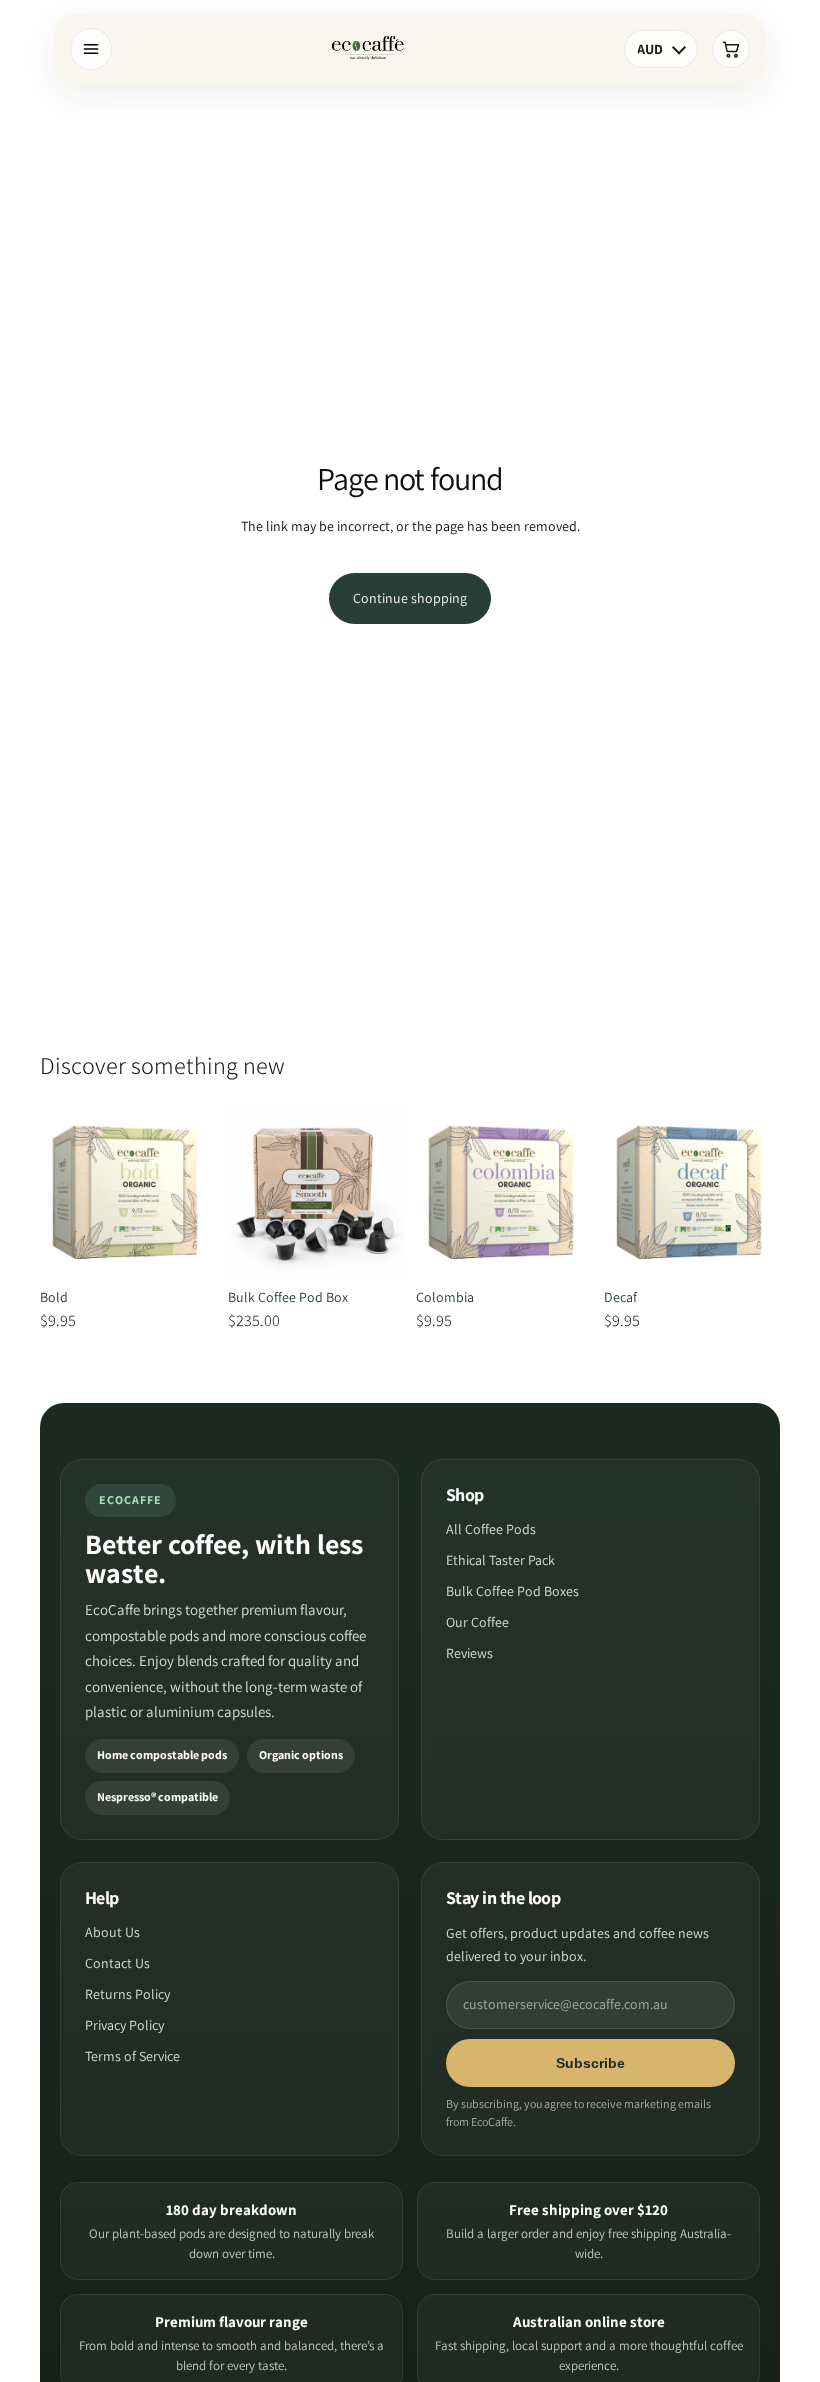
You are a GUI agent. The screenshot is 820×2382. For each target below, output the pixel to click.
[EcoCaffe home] (368, 49)
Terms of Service (132, 2056)
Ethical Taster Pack (500, 1560)
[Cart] (731, 49)
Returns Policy (127, 1994)
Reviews (469, 1653)
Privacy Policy (124, 2025)
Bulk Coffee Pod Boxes (512, 1591)
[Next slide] (194, 1192)
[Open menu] (91, 49)
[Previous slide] (62, 1192)
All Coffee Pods (491, 1529)
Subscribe (590, 2063)
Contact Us (117, 1963)
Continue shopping (410, 598)
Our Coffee (477, 1622)
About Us (112, 1932)
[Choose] (185, 1249)
